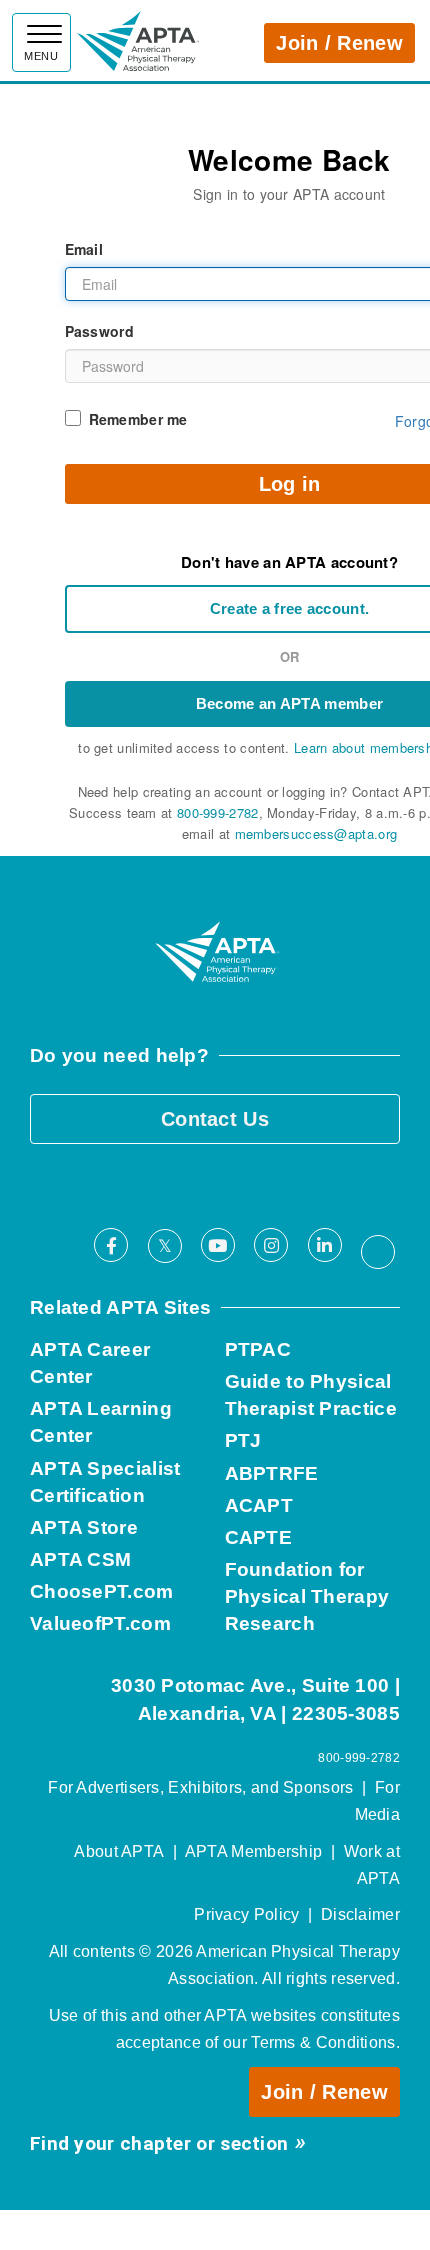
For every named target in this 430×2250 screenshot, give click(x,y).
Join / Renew (339, 43)
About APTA (119, 1851)
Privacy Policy (246, 1914)
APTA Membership (254, 1851)
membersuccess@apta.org (316, 833)
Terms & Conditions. (325, 2042)
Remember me (138, 419)
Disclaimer (360, 1914)
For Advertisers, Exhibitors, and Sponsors (200, 1787)
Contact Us (215, 1119)
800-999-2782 (218, 812)
